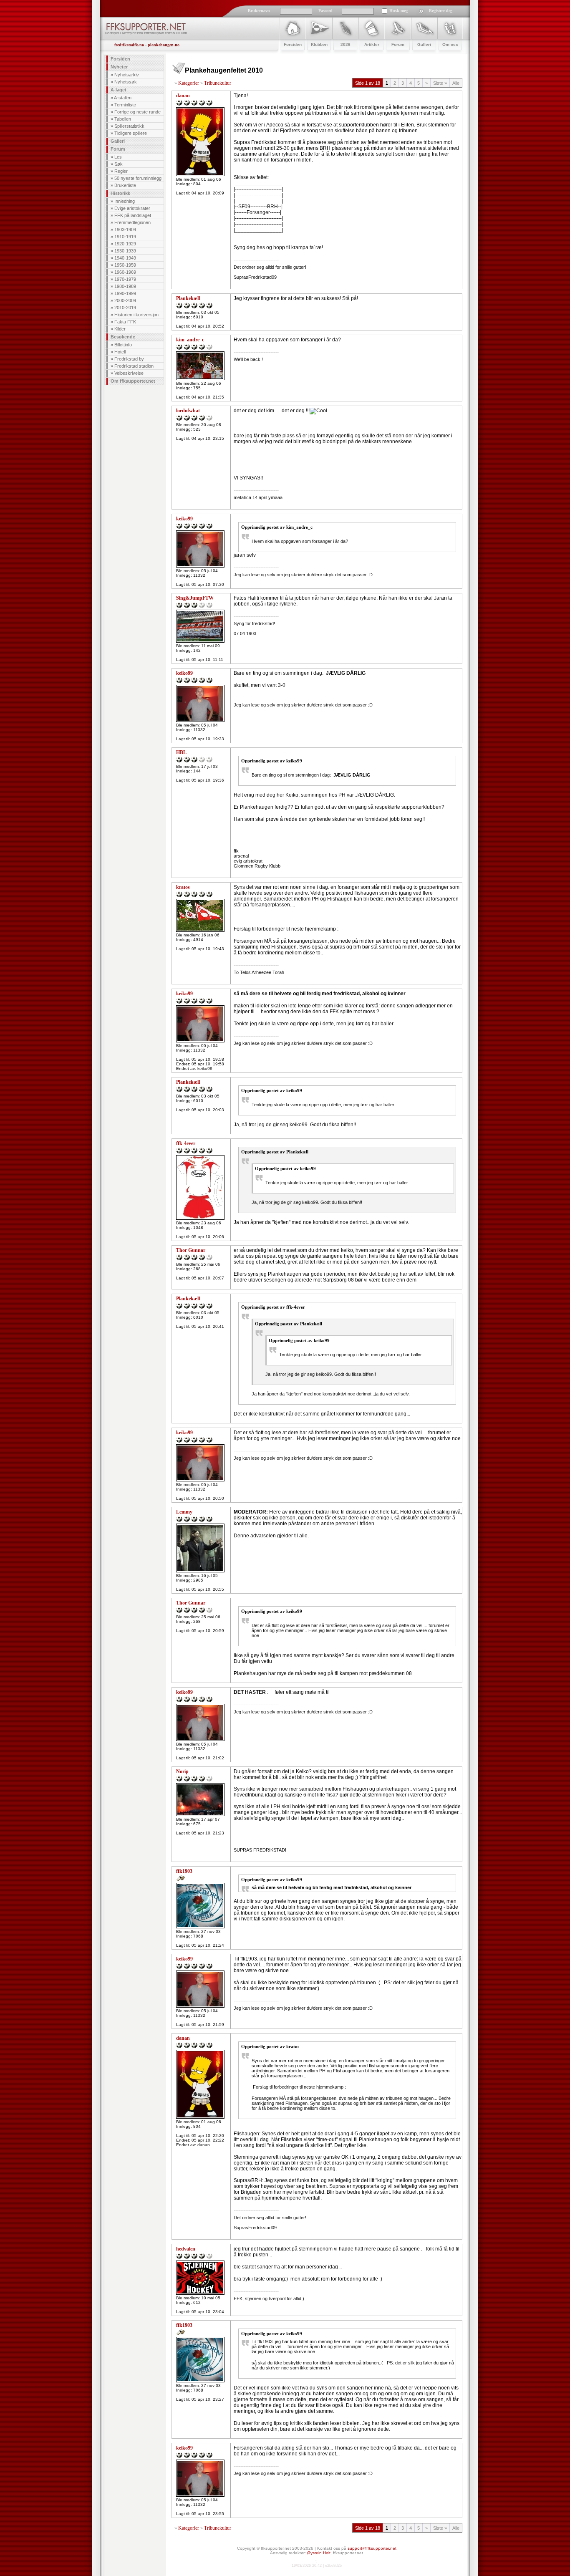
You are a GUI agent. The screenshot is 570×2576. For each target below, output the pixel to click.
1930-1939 (125, 251)
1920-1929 (125, 244)
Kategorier (189, 83)
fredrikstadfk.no (129, 45)
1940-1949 (125, 258)
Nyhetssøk (126, 82)
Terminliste (125, 105)
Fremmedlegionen (132, 222)
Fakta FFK (125, 322)
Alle (456, 83)
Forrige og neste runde (137, 112)
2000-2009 (125, 300)
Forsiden (120, 59)
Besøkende (123, 337)
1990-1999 (125, 293)
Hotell (120, 352)
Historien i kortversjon (136, 315)
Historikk (120, 193)
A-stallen (123, 98)
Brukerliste (125, 185)
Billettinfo (123, 345)
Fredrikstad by (129, 359)
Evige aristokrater (132, 208)
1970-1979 (125, 279)
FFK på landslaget (133, 215)
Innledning (125, 201)
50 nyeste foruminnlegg (138, 178)
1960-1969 (125, 272)
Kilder (120, 329)
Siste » (440, 83)
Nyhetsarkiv (127, 75)
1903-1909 (125, 230)
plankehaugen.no (164, 45)
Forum (118, 149)
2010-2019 (125, 308)
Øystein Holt (319, 2553)
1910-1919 (125, 237)
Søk (119, 164)
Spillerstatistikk (129, 126)
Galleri (118, 141)
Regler (121, 171)
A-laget (119, 90)
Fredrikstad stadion (134, 366)
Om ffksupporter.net (133, 381)
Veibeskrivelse (129, 373)
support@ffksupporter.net (372, 2548)
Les (118, 157)
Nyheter (119, 67)
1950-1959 (125, 265)
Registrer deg (441, 11)
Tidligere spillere (131, 133)
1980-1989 (125, 286)
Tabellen (123, 119)
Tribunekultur (218, 83)
